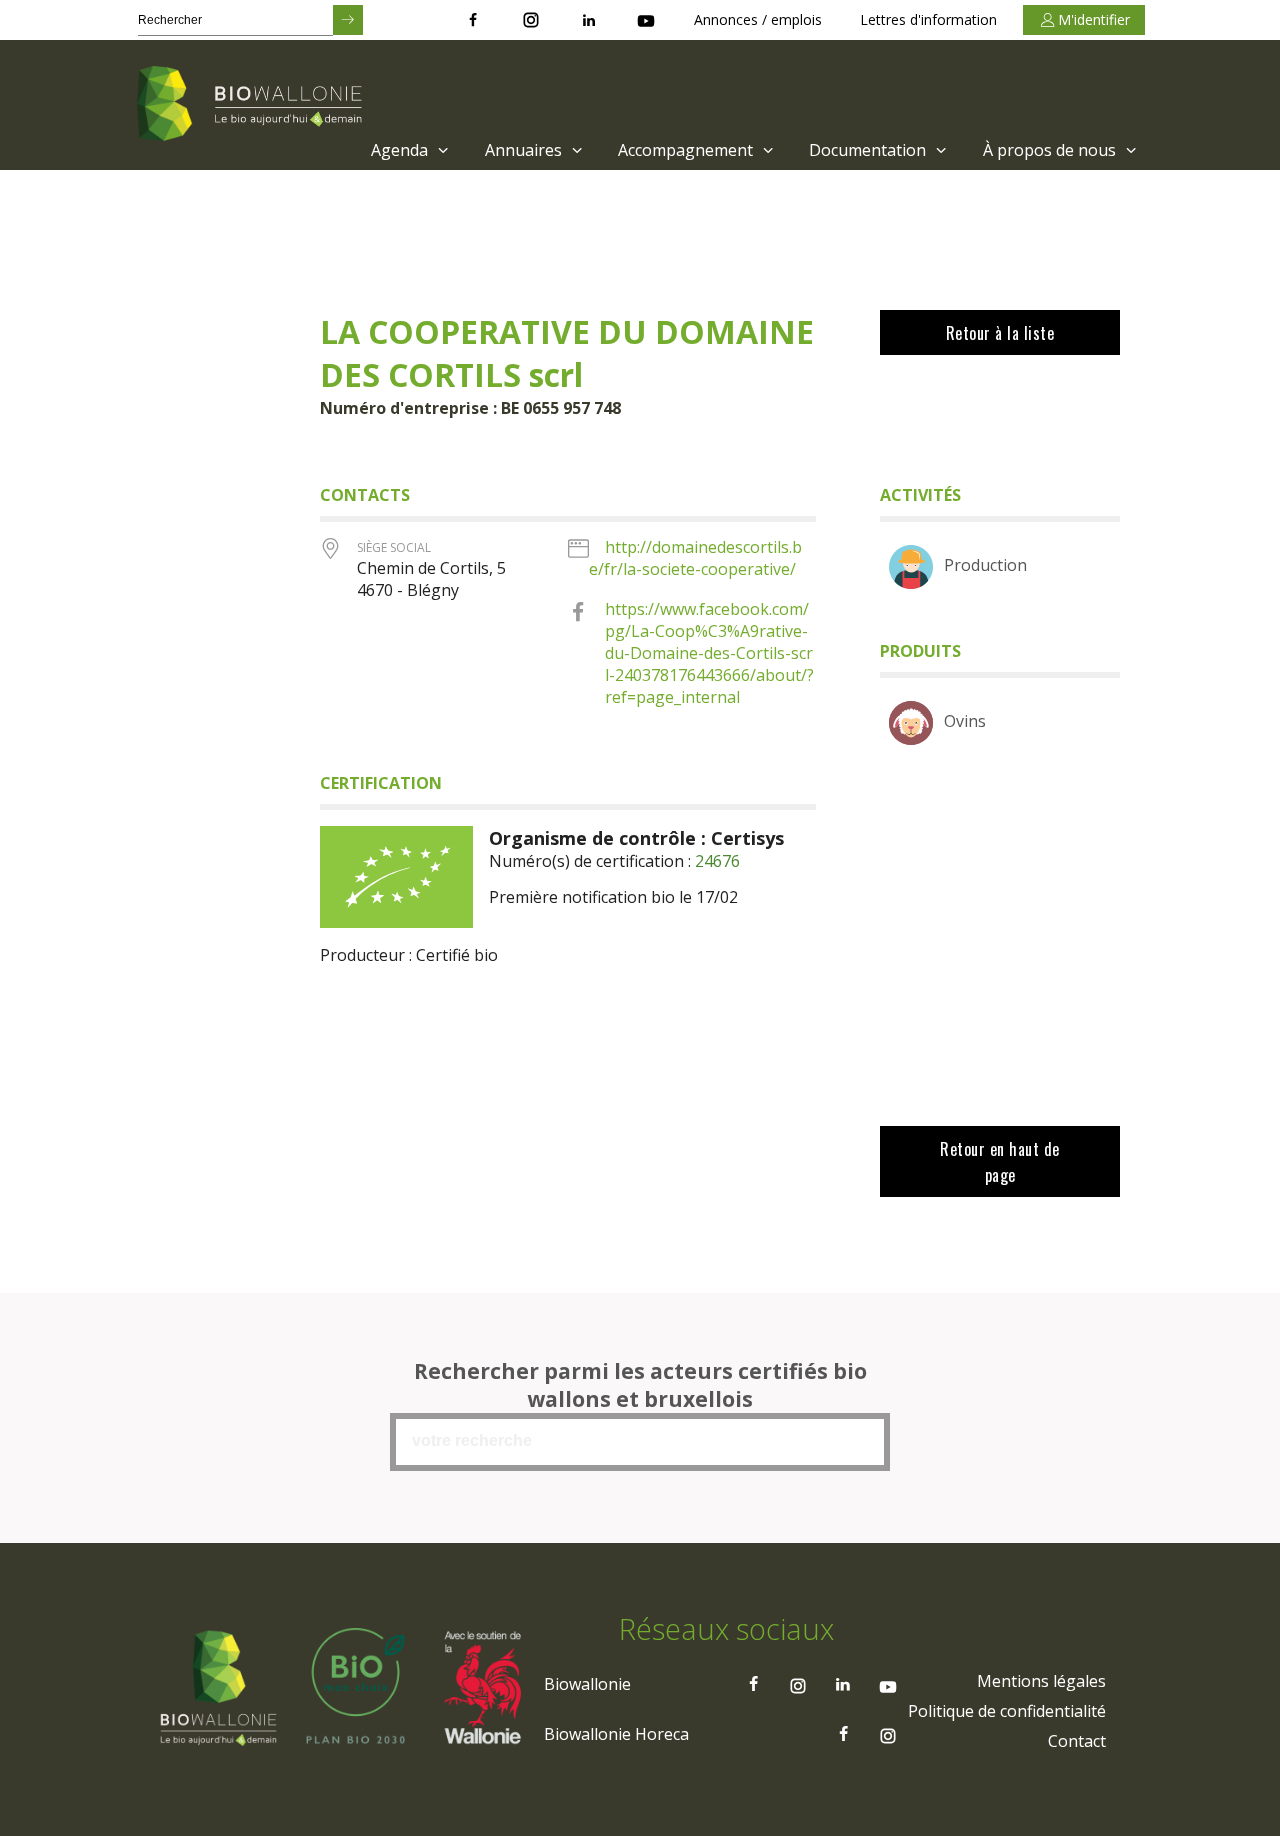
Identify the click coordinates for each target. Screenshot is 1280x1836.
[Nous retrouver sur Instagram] (531, 20)
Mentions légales (1041, 1681)
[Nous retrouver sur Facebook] (473, 20)
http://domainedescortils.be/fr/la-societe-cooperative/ (695, 558)
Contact (1077, 1741)
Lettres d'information (928, 19)
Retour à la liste (1000, 333)
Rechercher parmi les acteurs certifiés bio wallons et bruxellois (640, 1385)
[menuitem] (407, 150)
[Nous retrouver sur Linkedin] (589, 20)
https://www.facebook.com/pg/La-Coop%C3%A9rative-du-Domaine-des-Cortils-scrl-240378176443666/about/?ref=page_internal (709, 653)
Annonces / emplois (758, 19)
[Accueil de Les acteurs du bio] (253, 105)
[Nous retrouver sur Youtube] (646, 20)
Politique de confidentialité (1007, 1711)
